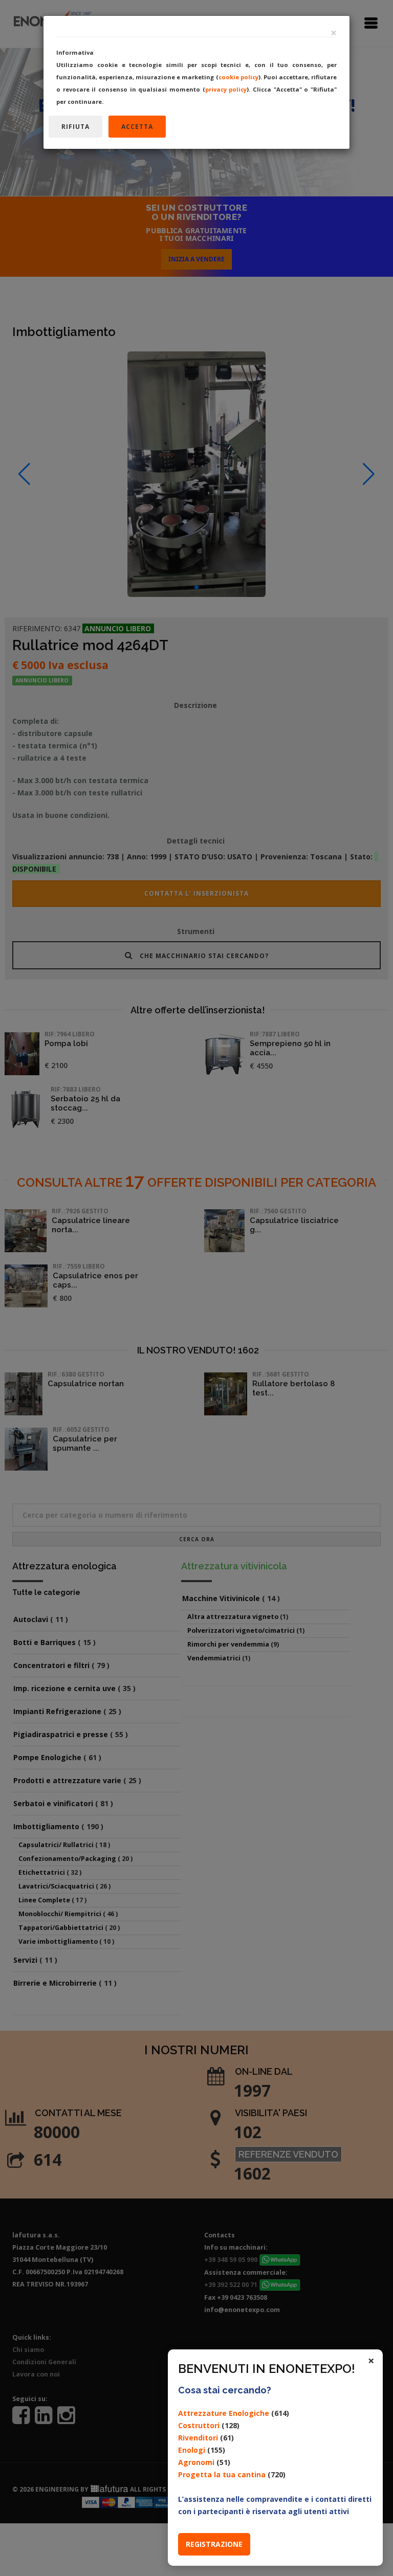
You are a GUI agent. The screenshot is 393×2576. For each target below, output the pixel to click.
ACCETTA (137, 127)
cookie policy (238, 77)
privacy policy (226, 89)
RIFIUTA (75, 127)
